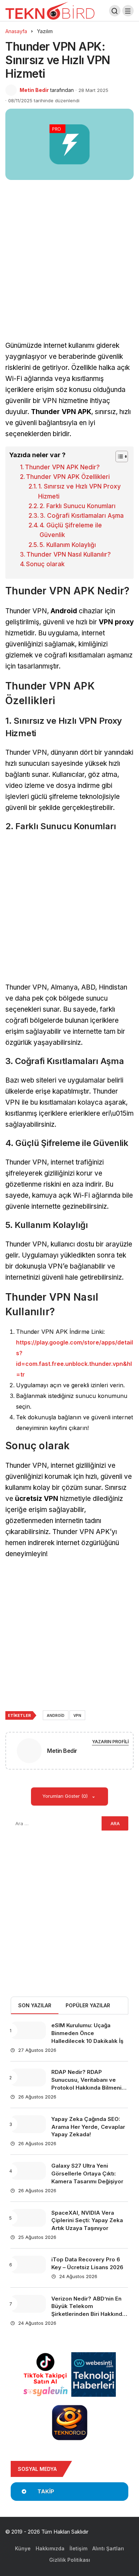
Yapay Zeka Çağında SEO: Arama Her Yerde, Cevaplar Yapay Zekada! (88, 2127)
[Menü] (128, 11)
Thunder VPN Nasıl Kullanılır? (69, 554)
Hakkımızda (50, 2548)
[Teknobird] (50, 10)
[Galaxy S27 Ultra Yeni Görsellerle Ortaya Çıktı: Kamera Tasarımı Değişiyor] (28, 2171)
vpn (77, 1715)
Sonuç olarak (45, 564)
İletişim (78, 2548)
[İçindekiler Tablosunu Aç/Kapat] (118, 456)
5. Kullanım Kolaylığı (68, 545)
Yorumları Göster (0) (66, 1796)
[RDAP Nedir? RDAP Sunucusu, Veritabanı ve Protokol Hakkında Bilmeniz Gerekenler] (28, 2077)
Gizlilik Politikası (70, 2560)
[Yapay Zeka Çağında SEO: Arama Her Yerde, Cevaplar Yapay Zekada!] (28, 2124)
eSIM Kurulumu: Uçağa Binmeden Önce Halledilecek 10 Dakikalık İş (87, 2033)
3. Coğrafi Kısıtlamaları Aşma (82, 516)
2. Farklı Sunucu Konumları (78, 506)
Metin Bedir (34, 90)
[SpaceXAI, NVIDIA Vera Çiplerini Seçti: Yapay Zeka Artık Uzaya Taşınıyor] (28, 2218)
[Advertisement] (69, 268)
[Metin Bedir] (29, 1752)
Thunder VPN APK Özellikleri (68, 477)
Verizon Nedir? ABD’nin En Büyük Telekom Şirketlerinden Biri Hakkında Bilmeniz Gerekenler (88, 2310)
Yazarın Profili (110, 1742)
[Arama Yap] (115, 11)
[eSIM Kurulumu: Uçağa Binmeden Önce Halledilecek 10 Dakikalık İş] (28, 2030)
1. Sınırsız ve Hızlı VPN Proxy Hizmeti (79, 491)
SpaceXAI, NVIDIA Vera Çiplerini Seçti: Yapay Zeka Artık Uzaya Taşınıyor (87, 2221)
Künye (23, 2548)
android (56, 1715)
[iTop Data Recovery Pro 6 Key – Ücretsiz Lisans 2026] (28, 2265)
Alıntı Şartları (108, 2548)
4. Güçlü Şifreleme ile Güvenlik (71, 530)
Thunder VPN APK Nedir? (62, 467)
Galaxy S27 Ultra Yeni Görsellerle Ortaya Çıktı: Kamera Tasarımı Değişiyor (87, 2174)
